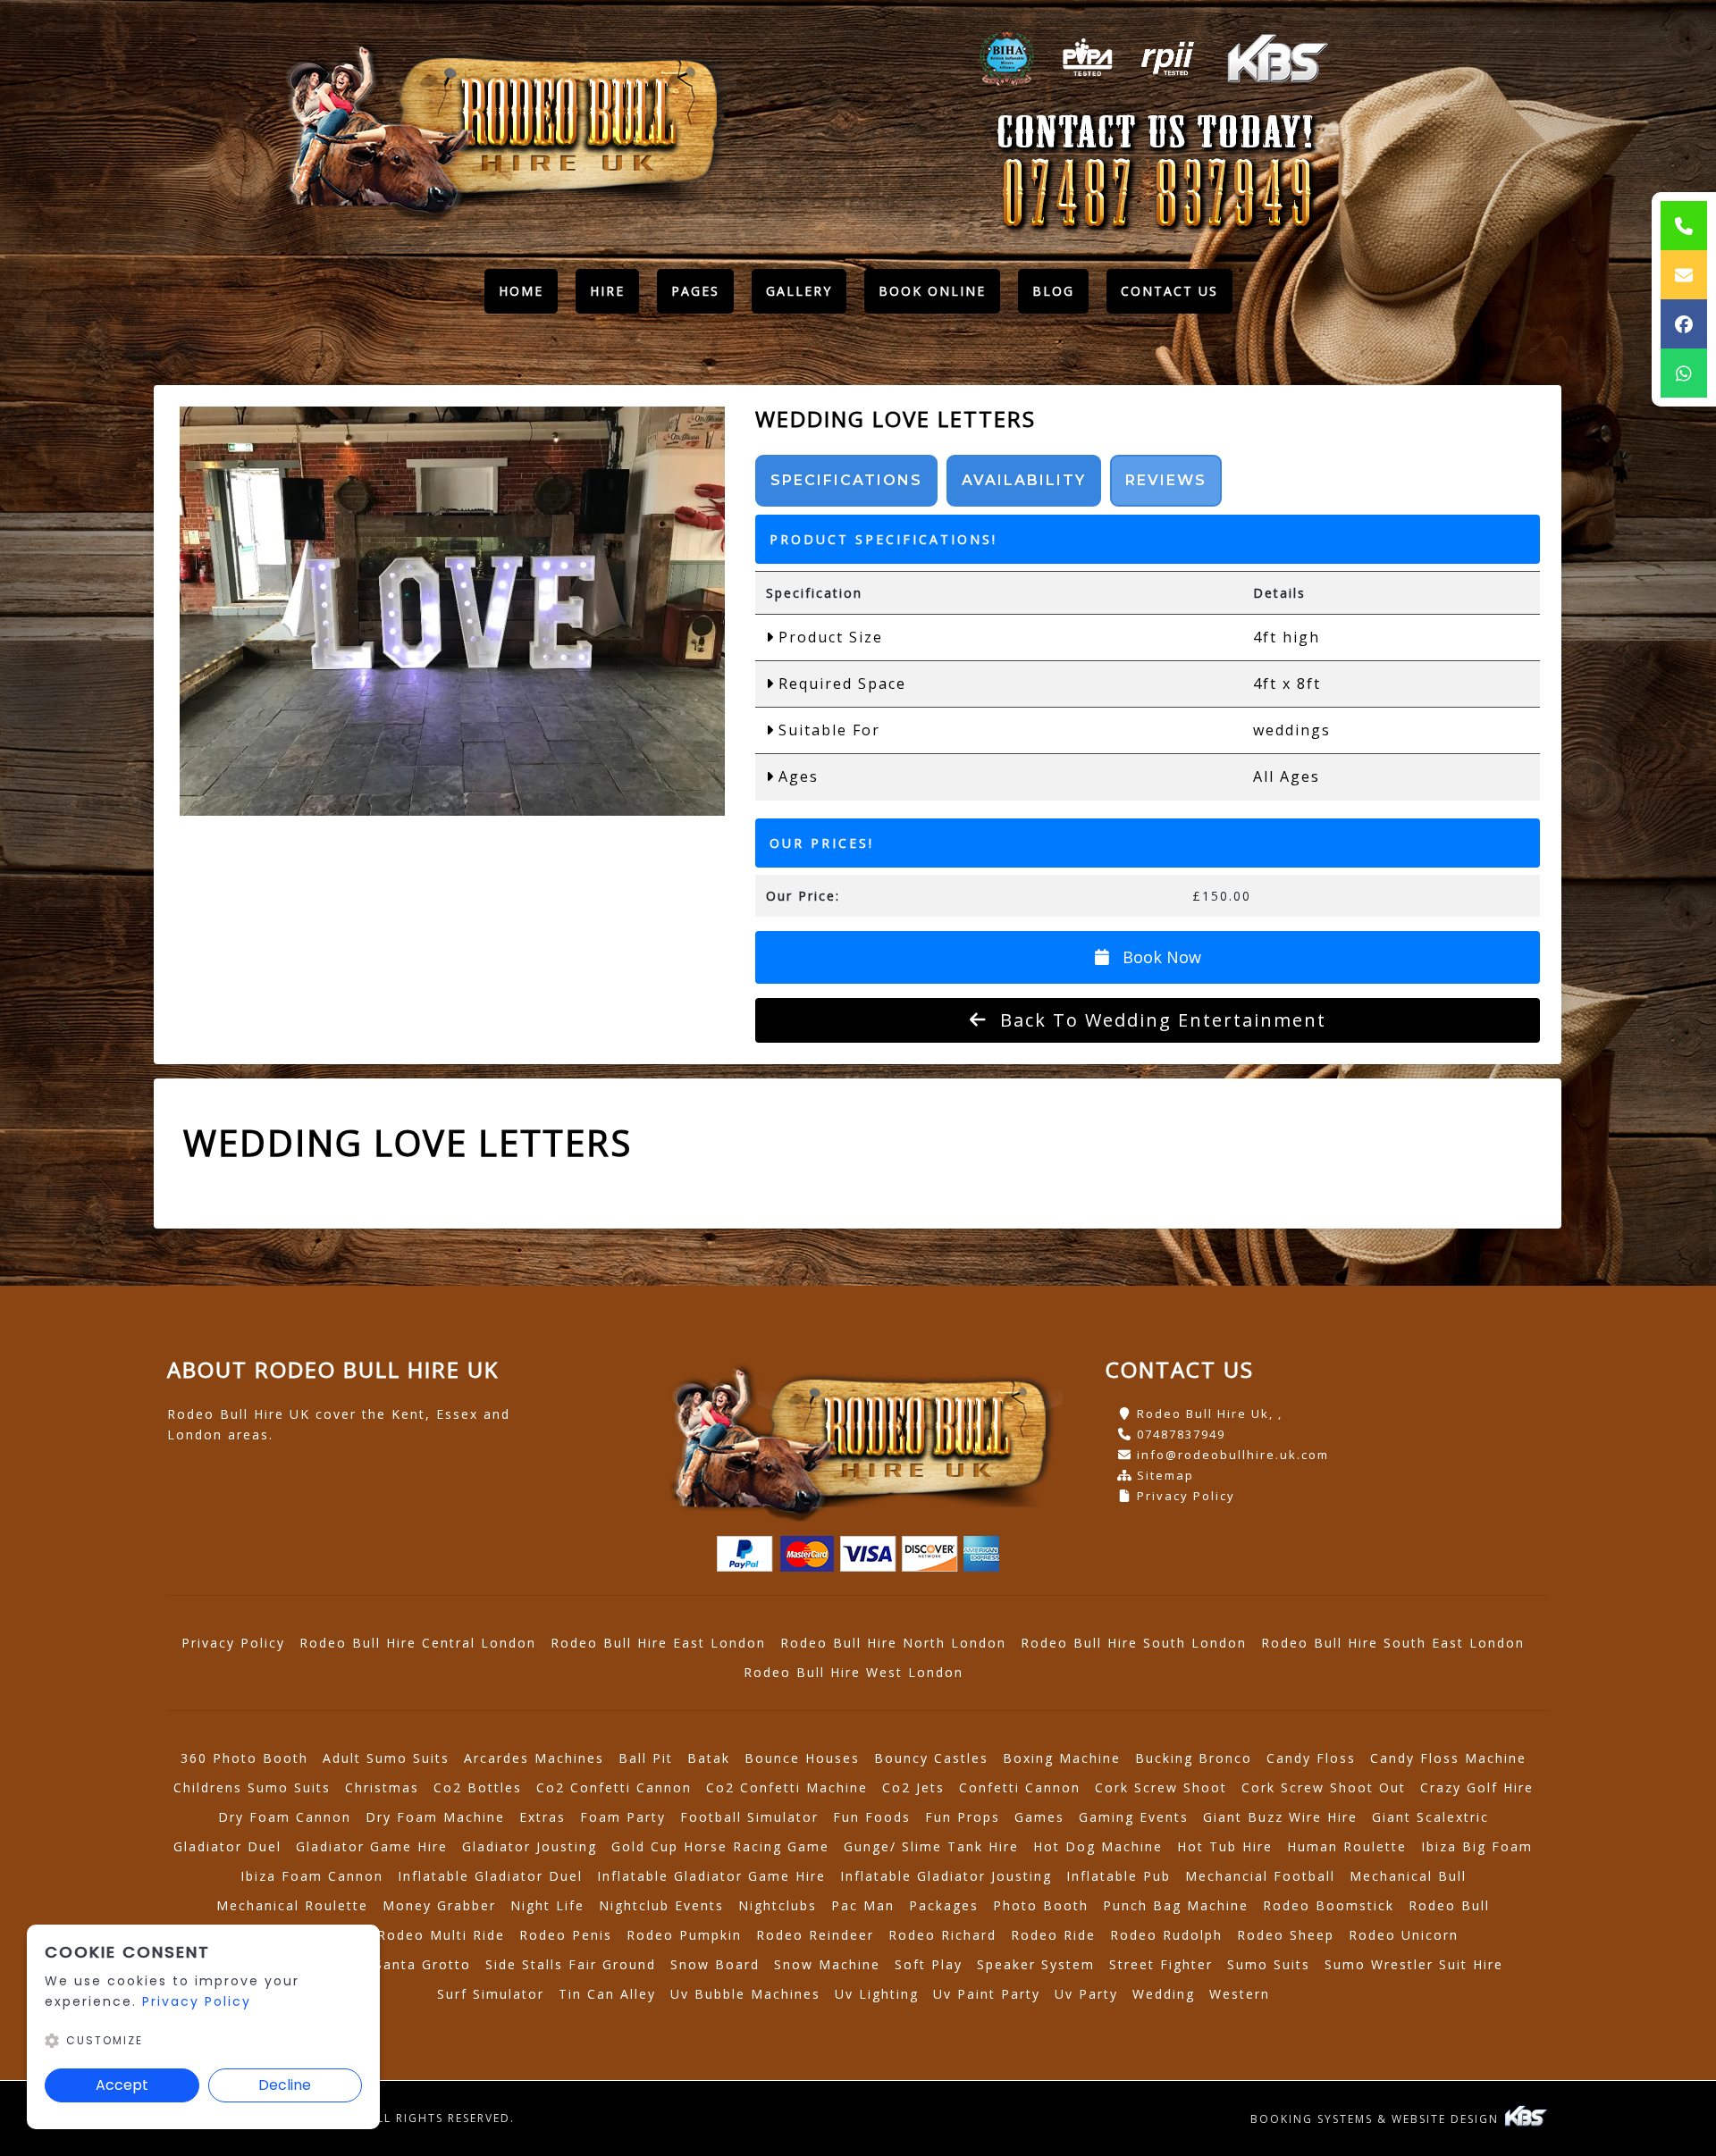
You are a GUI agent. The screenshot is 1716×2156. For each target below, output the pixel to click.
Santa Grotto (423, 1964)
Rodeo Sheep (1286, 1935)
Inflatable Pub (1119, 1876)
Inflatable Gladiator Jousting (946, 1876)
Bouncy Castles (931, 1758)
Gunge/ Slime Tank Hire (931, 1846)
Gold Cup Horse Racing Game (720, 1846)
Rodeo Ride (1053, 1935)
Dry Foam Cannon (285, 1817)
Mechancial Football (1260, 1876)
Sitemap (1165, 1475)
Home (528, 295)
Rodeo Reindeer (815, 1935)
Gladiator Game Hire (372, 1846)
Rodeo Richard (942, 1935)
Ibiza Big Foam (1477, 1846)
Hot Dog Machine (1098, 1846)
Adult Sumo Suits (386, 1758)
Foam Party (623, 1817)
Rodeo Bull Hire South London (1134, 1643)
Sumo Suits (1269, 1964)
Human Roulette (1347, 1846)
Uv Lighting (877, 1994)
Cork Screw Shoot (1161, 1787)
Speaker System (1036, 1964)
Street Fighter (1161, 1964)
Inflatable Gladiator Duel (490, 1876)
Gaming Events (1134, 1817)
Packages (944, 1905)
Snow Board (715, 1964)
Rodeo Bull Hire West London (854, 1672)
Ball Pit (646, 1758)
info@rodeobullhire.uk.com (1233, 1455)
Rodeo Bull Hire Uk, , (1210, 1414)
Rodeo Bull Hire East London (658, 1643)
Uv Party (1086, 1994)
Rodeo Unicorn (1404, 1935)
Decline (285, 2085)
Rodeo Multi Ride (441, 1935)
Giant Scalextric (1430, 1817)
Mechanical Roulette (292, 1905)
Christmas (382, 1787)
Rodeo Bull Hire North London (893, 1643)
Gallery (799, 291)
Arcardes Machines (534, 1758)
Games (1039, 1817)
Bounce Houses (802, 1758)
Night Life (547, 1905)
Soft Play (929, 1964)
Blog (1053, 291)
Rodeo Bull (1449, 1905)
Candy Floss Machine (1448, 1758)
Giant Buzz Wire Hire (1280, 1817)
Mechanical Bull (1408, 1876)
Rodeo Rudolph (1166, 1935)
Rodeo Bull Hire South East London (1393, 1643)
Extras (543, 1817)
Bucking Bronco (1194, 1758)
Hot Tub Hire (1225, 1846)
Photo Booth (1041, 1905)
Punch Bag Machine (1176, 1905)
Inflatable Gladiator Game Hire (711, 1876)
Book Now (1160, 957)
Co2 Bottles (478, 1787)
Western (1240, 1994)
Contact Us (1169, 291)
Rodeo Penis (566, 1935)
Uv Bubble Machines (745, 1994)
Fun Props (963, 1817)
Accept (122, 2085)
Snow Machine (827, 1964)
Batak (709, 1758)
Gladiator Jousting (530, 1846)
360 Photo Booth (244, 1758)
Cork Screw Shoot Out (1324, 1787)
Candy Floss (1311, 1758)
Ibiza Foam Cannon (312, 1876)
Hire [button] (607, 291)
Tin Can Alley (607, 1994)
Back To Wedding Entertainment (1160, 1020)
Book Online (932, 291)
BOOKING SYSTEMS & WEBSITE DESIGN (1377, 2119)
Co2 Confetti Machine (787, 1787)
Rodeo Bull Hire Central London (418, 1643)
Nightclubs (778, 1905)
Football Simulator (749, 1817)
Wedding (1164, 1994)
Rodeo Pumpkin (684, 1935)
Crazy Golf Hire (1477, 1787)
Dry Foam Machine (435, 1817)
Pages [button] (695, 291)
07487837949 (1181, 1434)
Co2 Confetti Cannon (614, 1787)
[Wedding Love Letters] (452, 611)
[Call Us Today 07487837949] (1157, 195)
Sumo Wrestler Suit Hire (1414, 1964)
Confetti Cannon (1020, 1787)
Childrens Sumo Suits (252, 1787)
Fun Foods (872, 1817)
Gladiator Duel (227, 1846)
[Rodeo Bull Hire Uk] (499, 127)
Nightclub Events (661, 1905)
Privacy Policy (1186, 1496)
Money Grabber (439, 1905)
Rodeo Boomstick (1329, 1905)
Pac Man (863, 1905)
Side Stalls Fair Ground (571, 1964)
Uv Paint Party (987, 1994)
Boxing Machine (1062, 1758)
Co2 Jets (913, 1787)
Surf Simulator (491, 1994)
